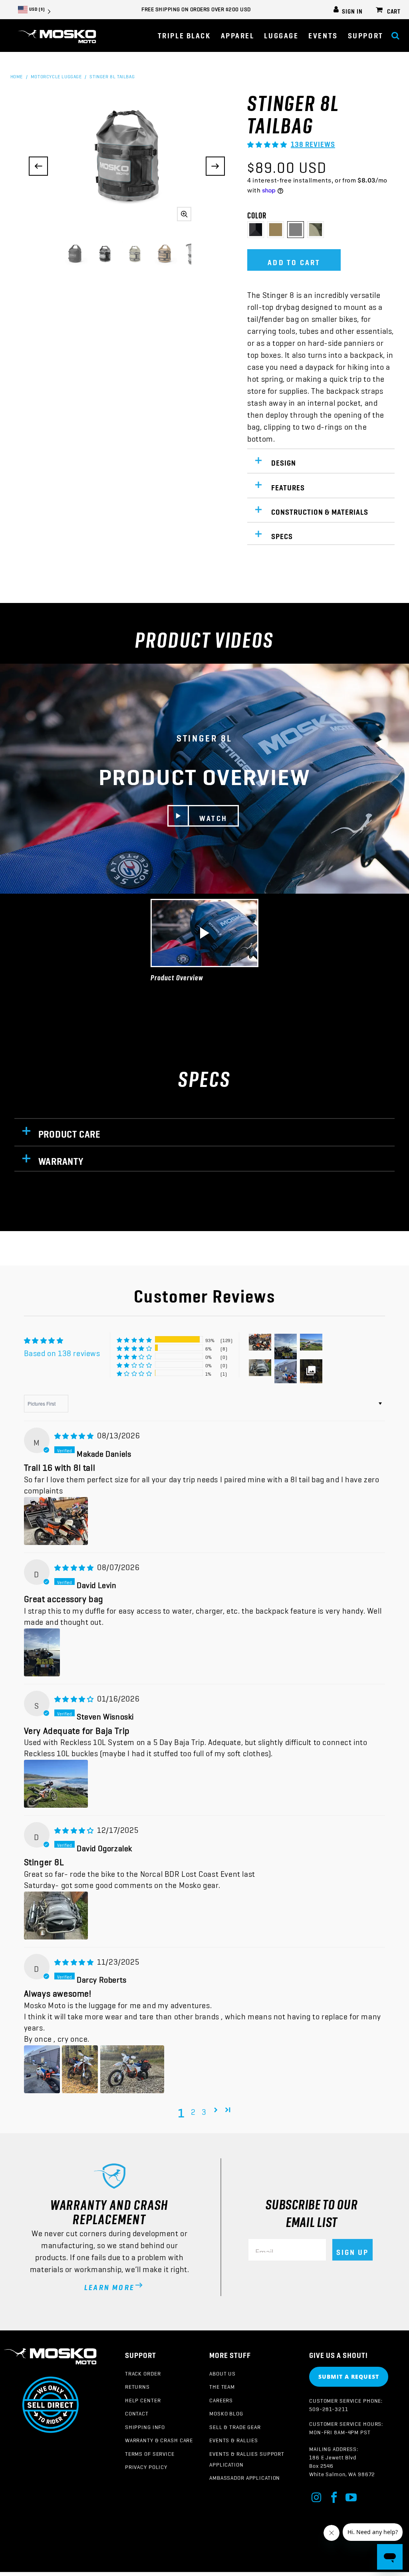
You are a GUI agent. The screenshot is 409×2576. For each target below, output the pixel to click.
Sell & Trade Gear (235, 2425)
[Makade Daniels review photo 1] (56, 1521)
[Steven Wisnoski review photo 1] (56, 1784)
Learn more (109, 2285)
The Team (222, 2385)
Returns (137, 2385)
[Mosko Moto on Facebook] (334, 2496)
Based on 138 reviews (62, 1351)
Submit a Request (349, 2377)
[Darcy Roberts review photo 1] (42, 2069)
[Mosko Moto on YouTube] (351, 2496)
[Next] (215, 166)
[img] (74, 1433)
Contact (137, 2412)
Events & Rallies (234, 2439)
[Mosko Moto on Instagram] (317, 2496)
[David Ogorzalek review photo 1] (56, 1916)
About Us (222, 2372)
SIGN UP (352, 2250)
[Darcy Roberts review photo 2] (80, 2069)
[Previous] (38, 166)
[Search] (395, 33)
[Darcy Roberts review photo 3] (132, 2069)
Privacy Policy (146, 2465)
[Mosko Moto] (57, 37)
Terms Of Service (150, 2452)
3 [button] (204, 2110)
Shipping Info (145, 2425)
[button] (238, 33)
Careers (221, 2399)
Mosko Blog (226, 2412)
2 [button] (193, 2110)
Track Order (143, 2372)
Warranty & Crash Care (159, 2439)
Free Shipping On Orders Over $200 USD (196, 8)
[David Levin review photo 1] (42, 1652)
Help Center (143, 2399)
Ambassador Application (245, 2476)
